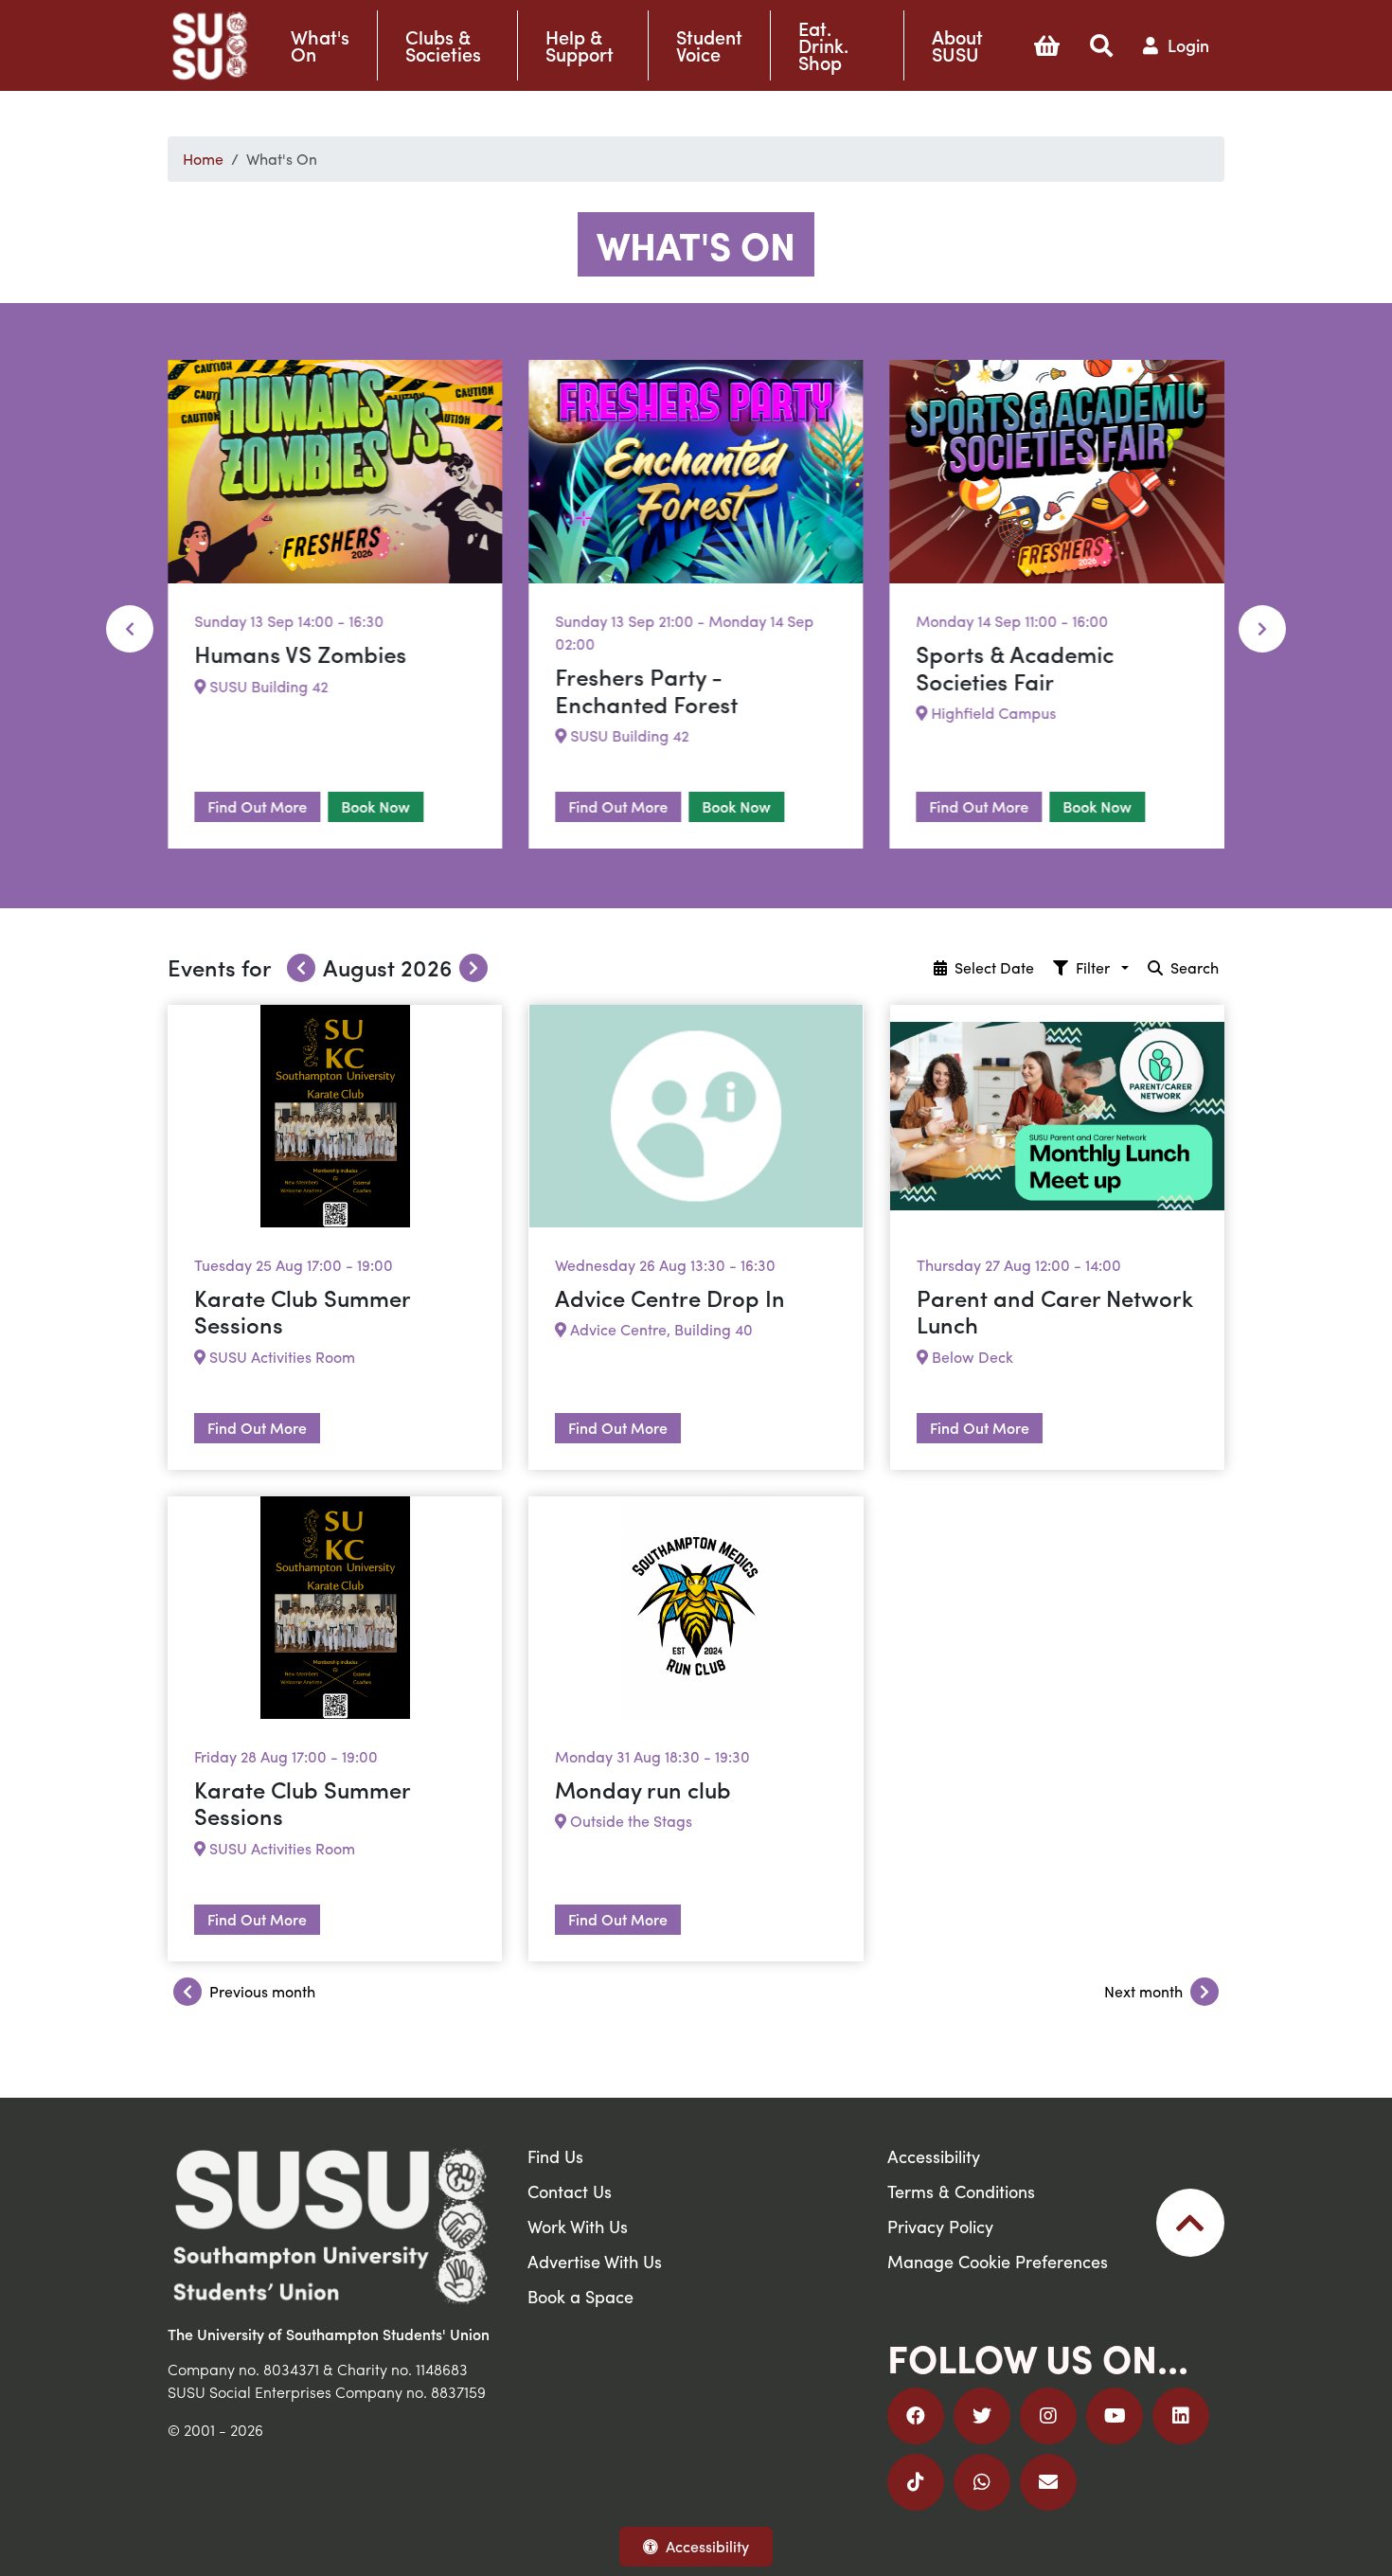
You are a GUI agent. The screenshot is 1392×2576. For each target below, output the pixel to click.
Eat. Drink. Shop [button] (823, 45)
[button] (1047, 45)
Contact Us (570, 2191)
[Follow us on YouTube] (1115, 2416)
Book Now (375, 806)
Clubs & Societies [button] (443, 45)
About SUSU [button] (957, 45)
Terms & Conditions (961, 2191)
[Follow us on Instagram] (1048, 2416)
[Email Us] (1048, 2482)
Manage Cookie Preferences (998, 2261)
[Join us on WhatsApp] (982, 2482)
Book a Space (580, 2296)
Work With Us (578, 2226)
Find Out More (257, 806)
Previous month (262, 1991)
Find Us (555, 2156)
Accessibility (707, 2546)
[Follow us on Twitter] (982, 2416)
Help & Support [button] (580, 45)
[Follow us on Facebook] (916, 2416)
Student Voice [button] (709, 45)
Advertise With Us (595, 2261)
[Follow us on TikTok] (916, 2482)
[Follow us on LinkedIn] (1181, 2416)
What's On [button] (320, 45)
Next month (1143, 1991)
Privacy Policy (940, 2226)
